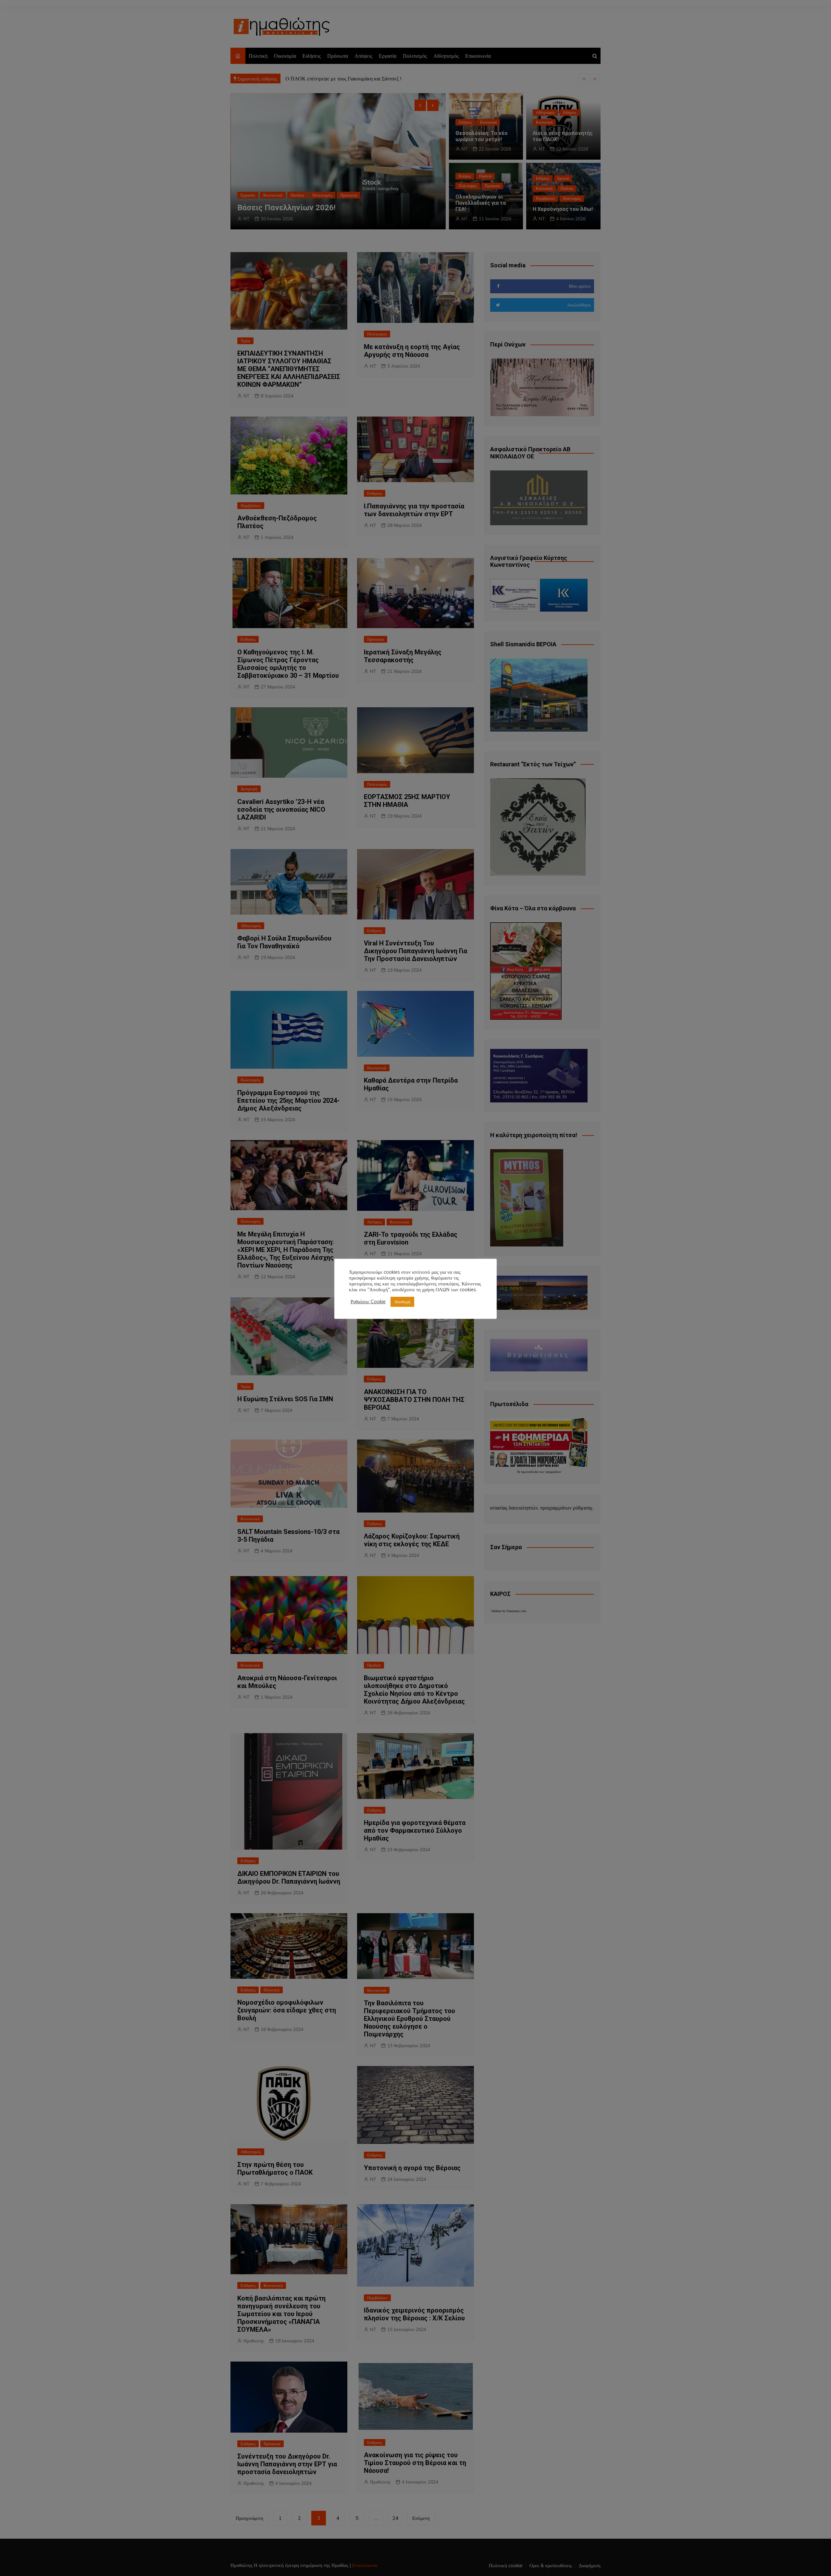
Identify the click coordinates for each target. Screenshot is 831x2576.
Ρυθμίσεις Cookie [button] (368, 1302)
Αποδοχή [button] (402, 1302)
